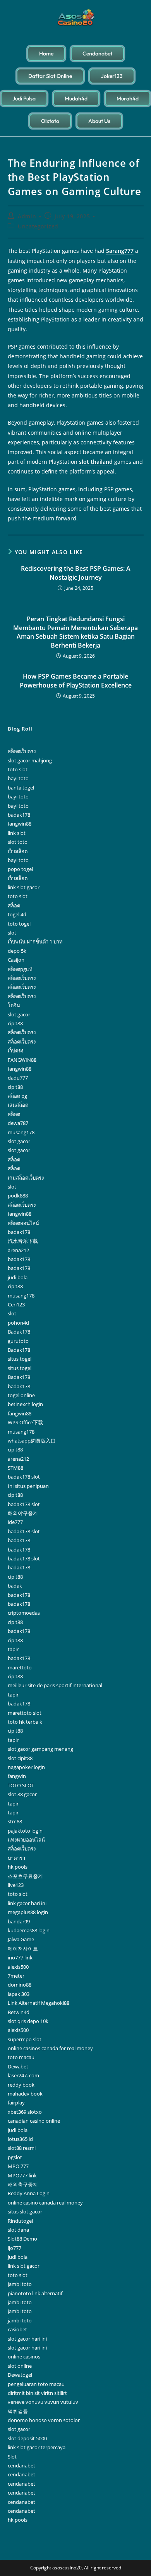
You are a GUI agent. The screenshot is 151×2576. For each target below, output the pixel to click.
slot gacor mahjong (30, 760)
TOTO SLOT (21, 1785)
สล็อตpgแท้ (20, 969)
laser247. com (23, 2075)
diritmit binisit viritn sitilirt (37, 2393)
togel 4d (17, 914)
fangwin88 (20, 824)
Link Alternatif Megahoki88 (39, 2003)
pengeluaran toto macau (36, 2384)
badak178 (19, 815)
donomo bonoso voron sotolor (44, 2420)
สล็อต (14, 905)
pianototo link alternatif (35, 2293)
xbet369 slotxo (25, 2112)
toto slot (18, 769)
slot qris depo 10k (28, 2021)
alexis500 (18, 1967)
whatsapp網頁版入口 (32, 1441)
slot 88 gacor (22, 1794)
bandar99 (19, 1921)
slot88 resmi (22, 2148)
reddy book (21, 2085)
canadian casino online (34, 2121)
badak (15, 1586)
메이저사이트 (23, 1949)
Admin (27, 216)
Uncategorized (38, 226)
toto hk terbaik (25, 1722)
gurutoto (18, 1341)
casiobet (17, 2329)
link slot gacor (24, 887)
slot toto (18, 842)
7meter (16, 1976)
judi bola (18, 1277)
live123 (16, 1885)
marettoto (20, 1667)
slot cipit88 (20, 1758)
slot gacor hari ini (27, 2339)
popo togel (20, 869)
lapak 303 (19, 1994)
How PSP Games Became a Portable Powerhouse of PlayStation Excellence (76, 681)
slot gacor (19, 1014)
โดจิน (14, 1005)
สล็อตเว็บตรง (22, 751)
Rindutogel (20, 2221)
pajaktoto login (25, 1831)
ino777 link (20, 1957)
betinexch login (25, 1404)
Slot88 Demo (22, 2239)
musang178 (21, 1132)
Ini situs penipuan (28, 1486)
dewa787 (18, 1123)
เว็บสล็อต (18, 851)
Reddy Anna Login (29, 2193)
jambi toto (20, 2284)
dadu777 (18, 1078)
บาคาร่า (16, 1858)
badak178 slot (24, 1477)
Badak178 (19, 1332)
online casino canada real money (45, 2203)
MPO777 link (22, 2175)
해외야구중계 (23, 1513)
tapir (13, 1649)
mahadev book (25, 2094)
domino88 (20, 1985)
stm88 (15, 1821)
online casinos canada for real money (50, 2048)
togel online (21, 1395)
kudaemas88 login (29, 1930)
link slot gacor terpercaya (37, 2447)
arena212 (18, 1250)
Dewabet (18, 2066)
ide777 (15, 1522)
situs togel (20, 1359)
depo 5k (17, 951)
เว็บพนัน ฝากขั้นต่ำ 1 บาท (35, 942)
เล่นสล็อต (18, 1105)
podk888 (18, 1196)
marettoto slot (25, 1713)
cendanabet (21, 2465)
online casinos (24, 2357)
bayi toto (18, 778)
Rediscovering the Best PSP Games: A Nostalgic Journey (76, 573)
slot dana (18, 2230)
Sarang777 (120, 251)
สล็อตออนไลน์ (23, 1223)
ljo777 (15, 2248)
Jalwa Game (21, 1939)
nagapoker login (26, 1767)
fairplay (16, 2103)
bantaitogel (21, 788)
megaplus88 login (28, 1912)
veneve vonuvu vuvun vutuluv (43, 2402)
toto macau (21, 2057)
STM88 (15, 1468)
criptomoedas (24, 1613)
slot (12, 933)
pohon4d (18, 1323)
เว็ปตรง (15, 1050)
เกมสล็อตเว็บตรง (26, 1178)
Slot (12, 2457)
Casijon (16, 960)
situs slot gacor (25, 2211)
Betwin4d (19, 2012)
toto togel (19, 924)
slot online (20, 2366)
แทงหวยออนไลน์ (26, 1840)
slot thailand (96, 462)
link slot (17, 833)
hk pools (18, 1867)
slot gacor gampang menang (40, 1749)
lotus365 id (20, 2139)
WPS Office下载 (25, 1422)
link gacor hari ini (27, 1903)
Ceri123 (16, 1304)
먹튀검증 (18, 2411)
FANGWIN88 (22, 1060)
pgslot (15, 2157)
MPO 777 (18, 2166)
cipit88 (15, 1023)
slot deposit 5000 (27, 2438)
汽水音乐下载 (23, 1241)
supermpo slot (25, 2039)
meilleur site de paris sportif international (55, 1685)
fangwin (17, 1776)
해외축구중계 (23, 2184)
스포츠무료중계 (25, 1876)
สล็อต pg (17, 1096)
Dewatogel (20, 2375)
